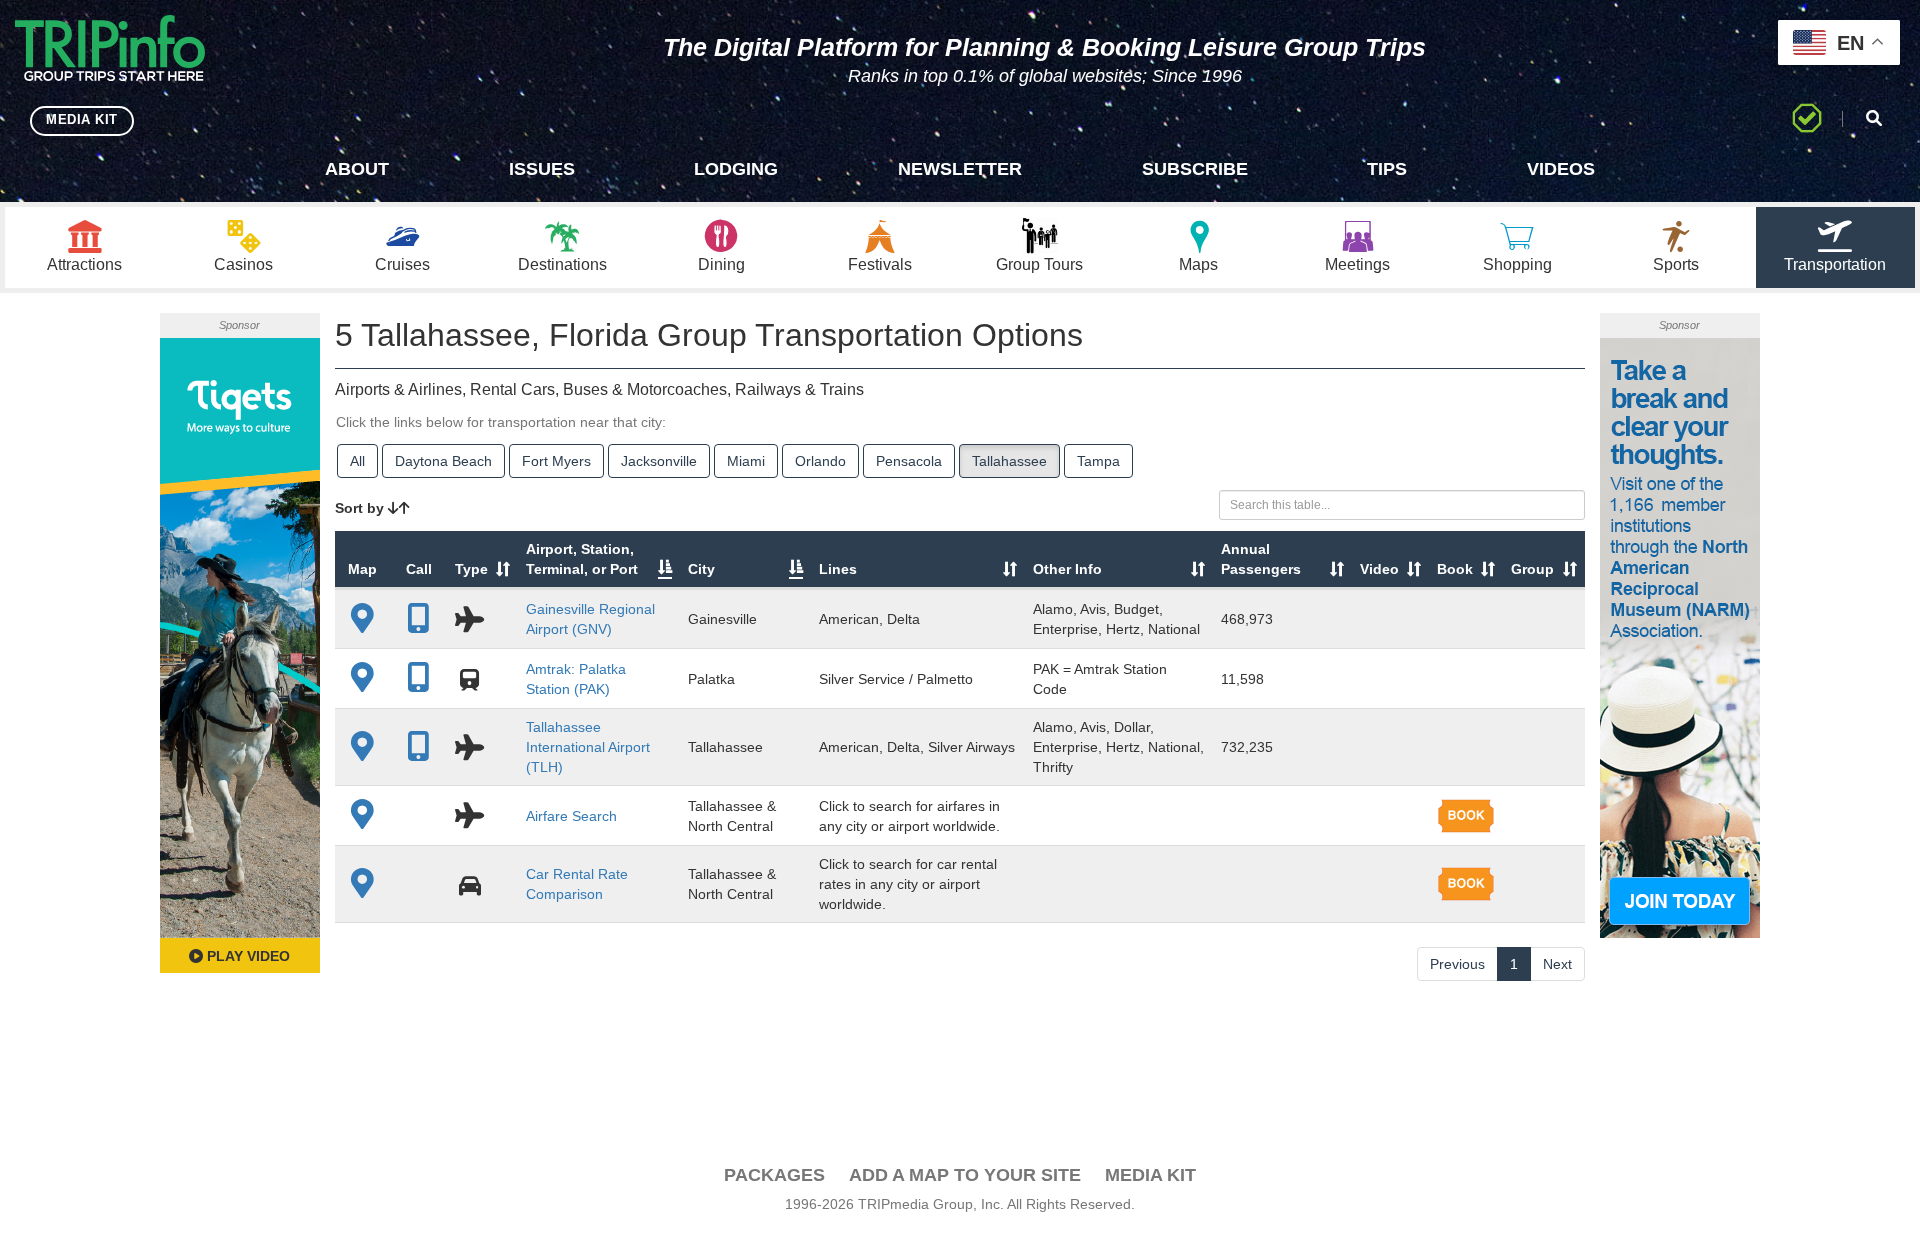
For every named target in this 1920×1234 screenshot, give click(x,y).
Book (1455, 569)
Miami (746, 461)
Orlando (820, 461)
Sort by (361, 508)
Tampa (1098, 461)
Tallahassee (1009, 461)
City (701, 569)
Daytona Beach (443, 461)
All (357, 461)
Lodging (736, 169)
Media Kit (1150, 1175)
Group (1532, 569)
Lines (838, 569)
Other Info (1067, 569)
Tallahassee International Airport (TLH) (588, 747)
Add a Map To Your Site (965, 1175)
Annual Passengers (1261, 559)
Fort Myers (556, 461)
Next (1557, 964)
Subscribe (1195, 169)
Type (471, 569)
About (357, 169)
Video (1379, 569)
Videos (1561, 169)
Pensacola (909, 461)
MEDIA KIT (82, 119)
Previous (1457, 964)
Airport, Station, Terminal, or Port (582, 559)
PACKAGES (774, 1175)
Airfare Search (571, 816)
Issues (542, 169)
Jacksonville (659, 461)
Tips (1387, 169)
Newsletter (960, 169)
